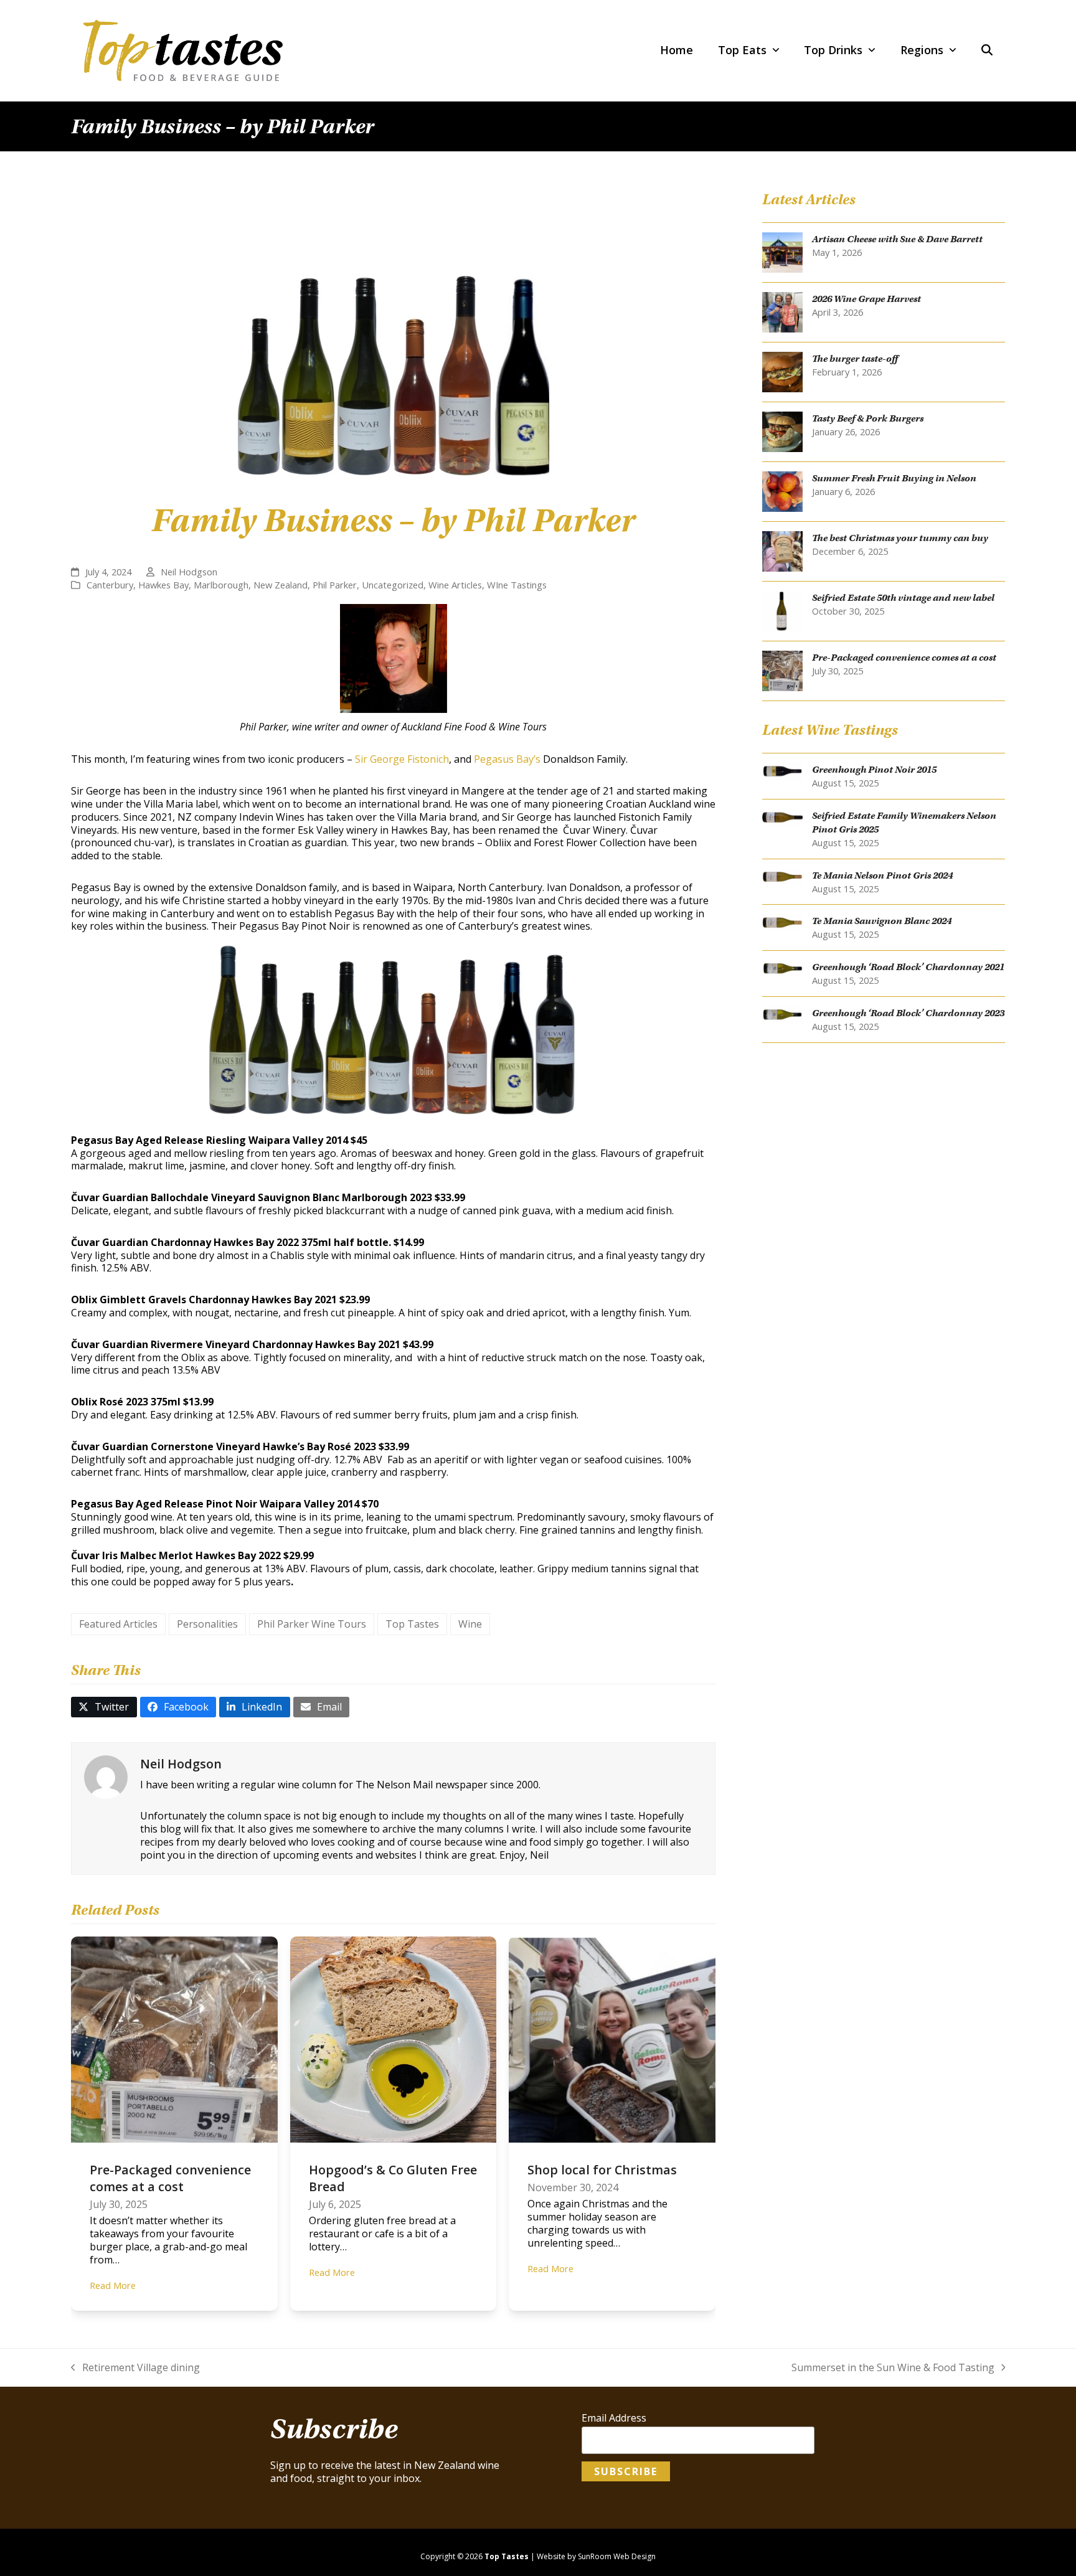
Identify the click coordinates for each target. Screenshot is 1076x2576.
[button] (987, 50)
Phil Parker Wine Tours (312, 1624)
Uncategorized (393, 585)
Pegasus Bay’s (507, 759)
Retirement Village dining (135, 2368)
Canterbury (110, 585)
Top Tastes (412, 1624)
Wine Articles (455, 585)
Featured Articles (118, 1624)
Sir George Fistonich (402, 759)
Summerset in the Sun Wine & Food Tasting (893, 2368)
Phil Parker (335, 585)
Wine (470, 1624)
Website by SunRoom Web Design (596, 2556)
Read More (113, 2285)
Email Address (614, 2418)
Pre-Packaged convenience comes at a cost (170, 2178)
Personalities (207, 1624)
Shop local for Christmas (602, 2170)
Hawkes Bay (163, 585)
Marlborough (221, 585)
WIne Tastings (517, 585)
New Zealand (281, 585)
